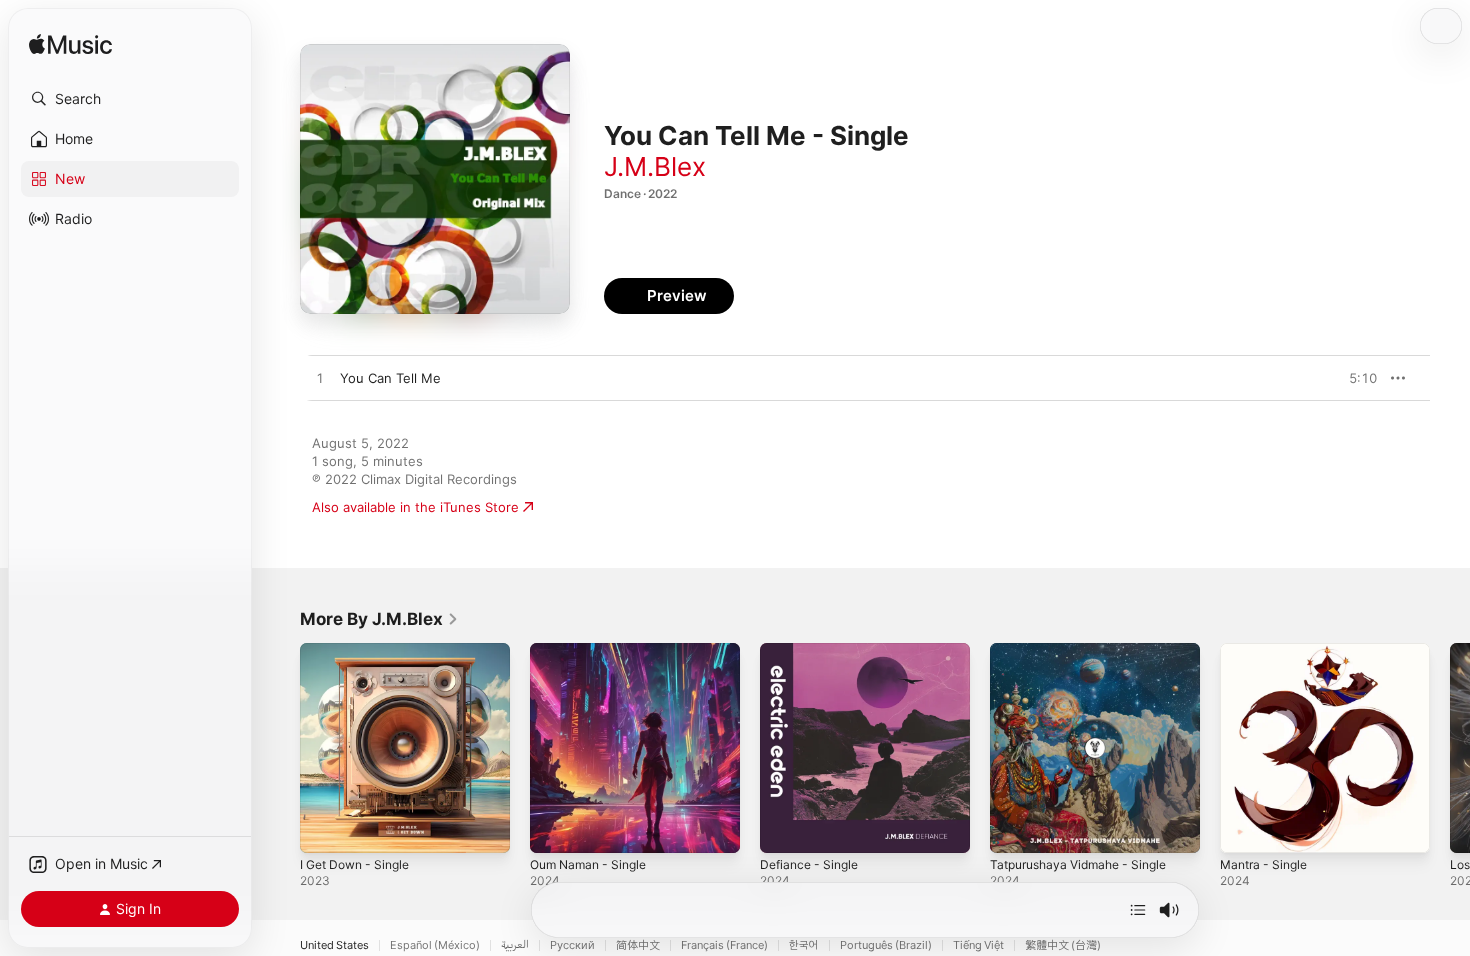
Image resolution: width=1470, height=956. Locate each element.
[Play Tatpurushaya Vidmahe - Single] (1015, 828)
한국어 (804, 945)
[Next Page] (1450, 748)
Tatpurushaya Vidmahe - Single (1087, 651)
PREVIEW (1355, 378)
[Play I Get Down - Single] (325, 828)
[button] (130, 99)
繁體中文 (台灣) (1063, 945)
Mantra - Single (1268, 651)
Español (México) (435, 945)
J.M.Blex (655, 166)
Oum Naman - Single (594, 651)
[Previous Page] (280, 748)
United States (334, 945)
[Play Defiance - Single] (785, 828)
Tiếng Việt (978, 945)
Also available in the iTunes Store (415, 507)
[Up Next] (1138, 910)
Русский (572, 945)
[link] (379, 619)
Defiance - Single (813, 651)
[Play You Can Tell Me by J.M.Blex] (320, 379)
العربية (515, 945)
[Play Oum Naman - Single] (555, 828)
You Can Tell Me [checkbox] (390, 378)
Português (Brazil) (886, 945)
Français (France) (724, 945)
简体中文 (638, 945)
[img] (70, 45)
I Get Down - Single (361, 651)
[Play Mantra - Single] (1245, 828)
